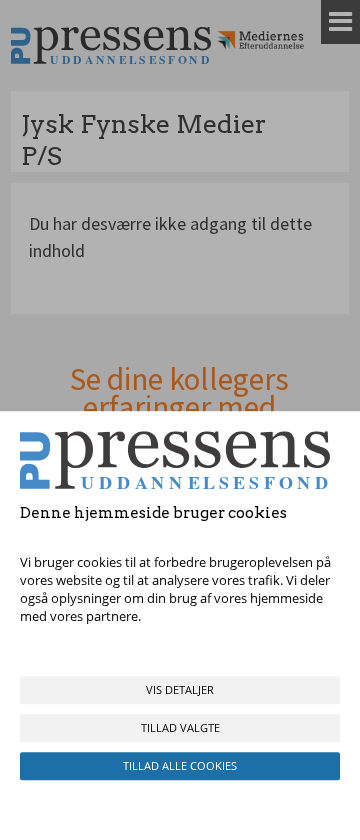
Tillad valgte (180, 727)
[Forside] (111, 45)
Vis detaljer (180, 689)
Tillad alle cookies (180, 765)
